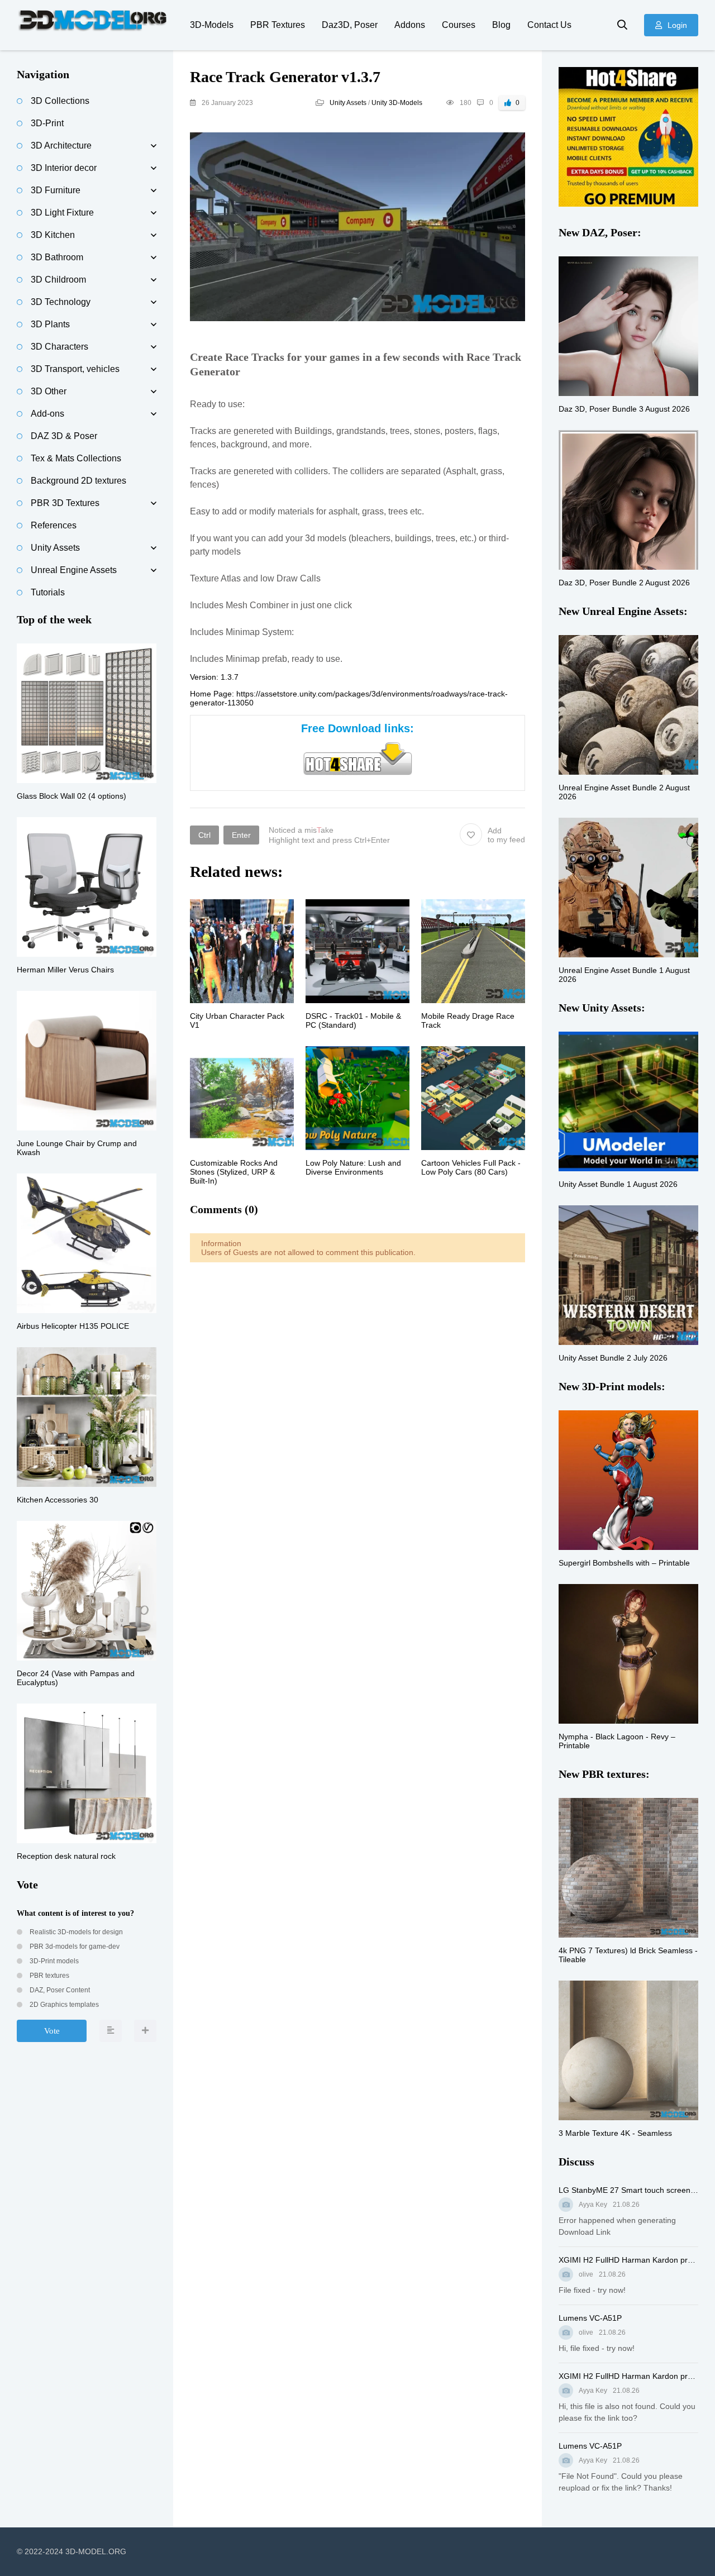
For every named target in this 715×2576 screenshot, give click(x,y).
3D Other (49, 391)
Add (506, 835)
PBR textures (49, 1976)
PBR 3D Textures (65, 503)
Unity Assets (348, 103)
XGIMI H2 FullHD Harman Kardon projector (628, 2260)
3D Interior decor (64, 168)
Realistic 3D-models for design (75, 1932)
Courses (459, 25)
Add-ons (47, 414)
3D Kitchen (53, 235)
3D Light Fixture (62, 213)
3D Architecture (61, 146)
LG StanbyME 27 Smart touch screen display (628, 2190)
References (54, 525)
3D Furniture (56, 190)
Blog (501, 25)
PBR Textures (278, 25)
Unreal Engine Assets (74, 570)
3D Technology (61, 302)
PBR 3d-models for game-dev (74, 1947)
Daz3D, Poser (350, 25)
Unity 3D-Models (397, 103)
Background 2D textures (78, 481)
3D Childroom (58, 280)
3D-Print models (53, 1961)
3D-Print (47, 123)
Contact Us (549, 25)
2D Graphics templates (63, 2005)
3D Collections (60, 101)
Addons (410, 25)
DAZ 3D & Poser (64, 436)
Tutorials (48, 592)
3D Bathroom (57, 257)
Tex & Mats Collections (76, 458)
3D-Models (212, 25)
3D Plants (50, 324)
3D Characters (59, 347)
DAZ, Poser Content (59, 1990)
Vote (52, 2031)
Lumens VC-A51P (590, 2318)
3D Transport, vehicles (75, 369)
